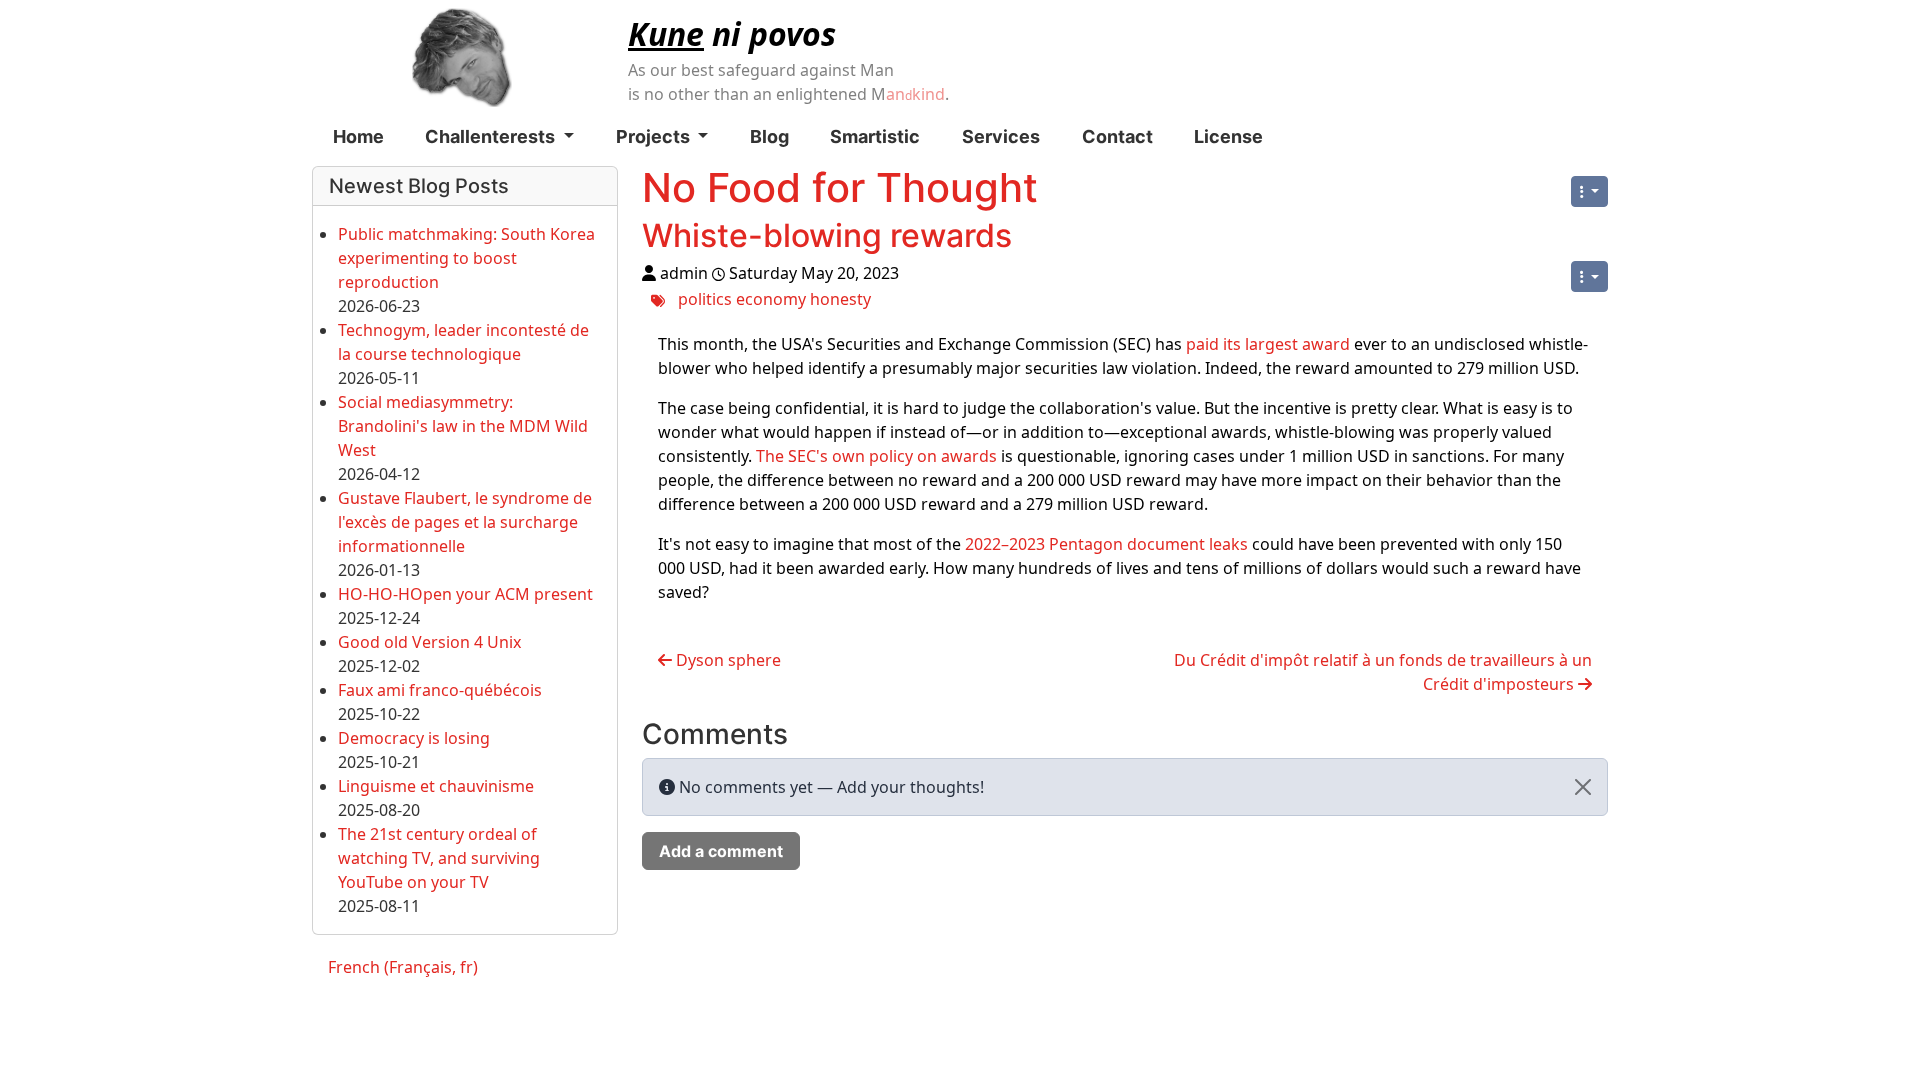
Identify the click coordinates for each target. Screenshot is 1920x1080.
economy (771, 299)
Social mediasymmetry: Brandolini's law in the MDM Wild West (463, 426)
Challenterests (492, 136)
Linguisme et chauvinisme (436, 786)
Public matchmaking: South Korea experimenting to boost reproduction (466, 258)
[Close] (1583, 787)
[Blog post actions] (1589, 276)
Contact (1117, 136)
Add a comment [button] (721, 851)
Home (358, 136)
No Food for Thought (840, 187)
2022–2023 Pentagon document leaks (1106, 544)
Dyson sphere (726, 660)
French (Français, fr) (403, 967)
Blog (769, 136)
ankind (915, 94)
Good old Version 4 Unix (429, 642)
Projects (655, 136)
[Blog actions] (1589, 191)
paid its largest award (1268, 344)
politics (705, 299)
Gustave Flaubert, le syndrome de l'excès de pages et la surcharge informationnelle (465, 522)
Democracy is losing (414, 738)
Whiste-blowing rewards (827, 235)
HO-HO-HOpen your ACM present (465, 594)
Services (1001, 136)
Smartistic (875, 136)
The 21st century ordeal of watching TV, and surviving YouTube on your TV (439, 858)
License (1228, 136)
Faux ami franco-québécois (440, 690)
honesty (840, 299)
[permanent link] (1032, 240)
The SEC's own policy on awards (876, 456)
